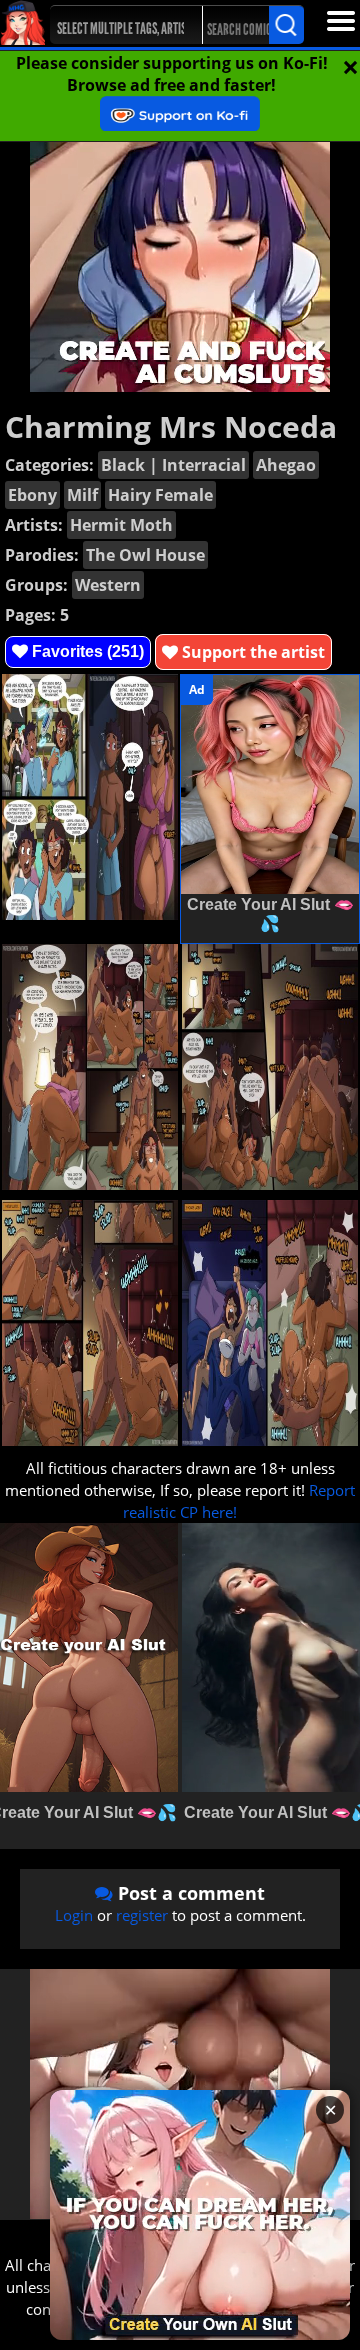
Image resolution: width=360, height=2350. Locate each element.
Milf (82, 495)
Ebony (32, 495)
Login (74, 1915)
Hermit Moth (121, 525)
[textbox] (123, 25)
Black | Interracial (173, 465)
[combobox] (118, 25)
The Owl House (145, 555)
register (142, 1915)
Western (108, 585)
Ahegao (286, 465)
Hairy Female (160, 495)
